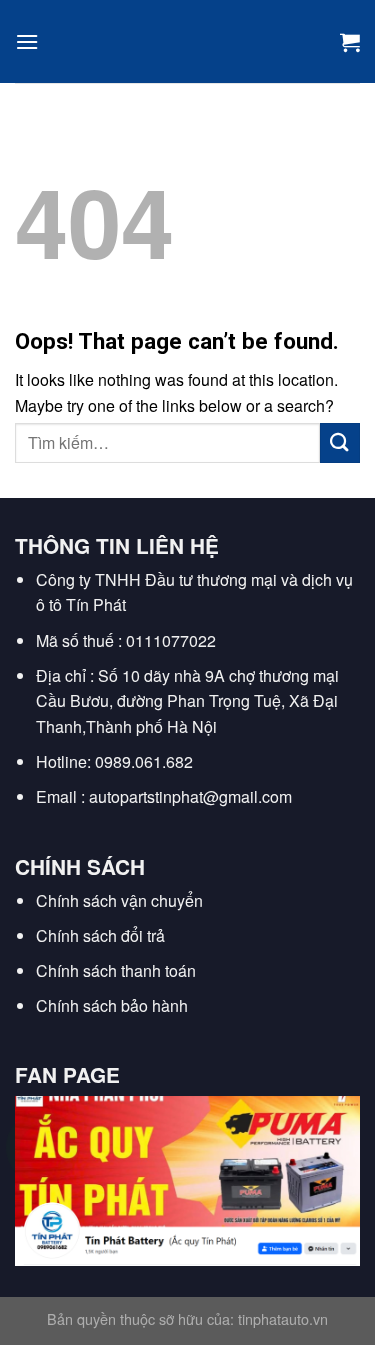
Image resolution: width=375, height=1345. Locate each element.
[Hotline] (42, 1147)
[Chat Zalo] (42, 1197)
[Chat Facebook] (42, 1247)
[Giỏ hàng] (350, 42)
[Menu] (27, 41)
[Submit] (340, 442)
